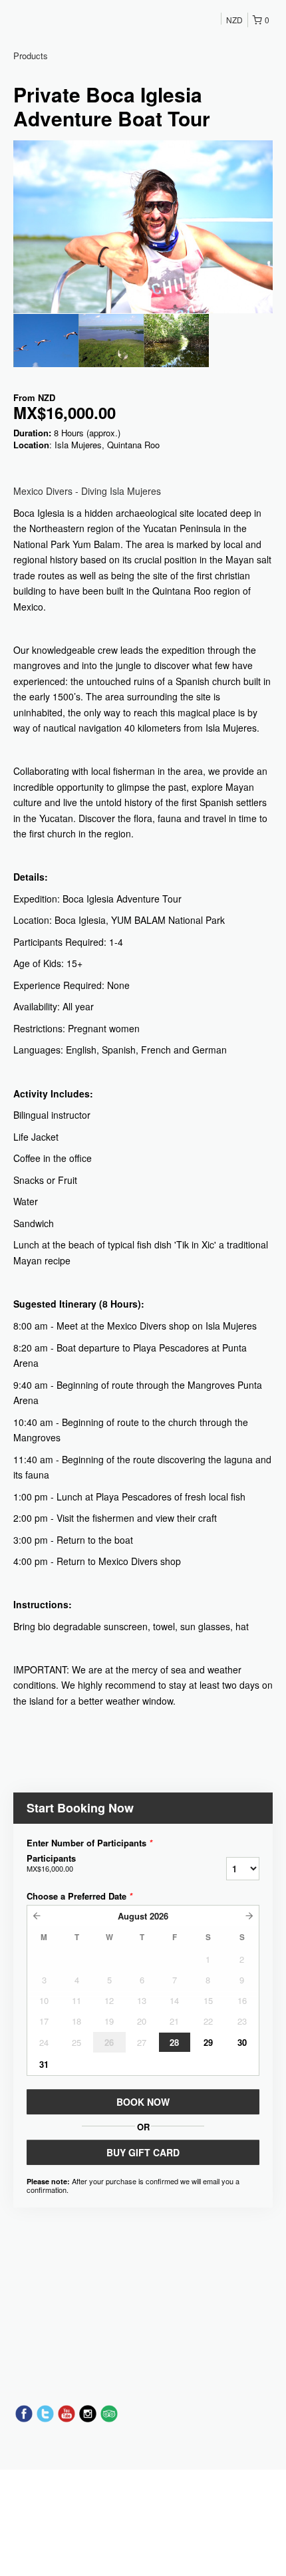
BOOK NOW (143, 2102)
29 (208, 2042)
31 (44, 2064)
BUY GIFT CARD (143, 2152)
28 (174, 2042)
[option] (46, 341)
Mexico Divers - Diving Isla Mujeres (87, 491)
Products (31, 56)
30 (242, 2042)
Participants (51, 1863)
